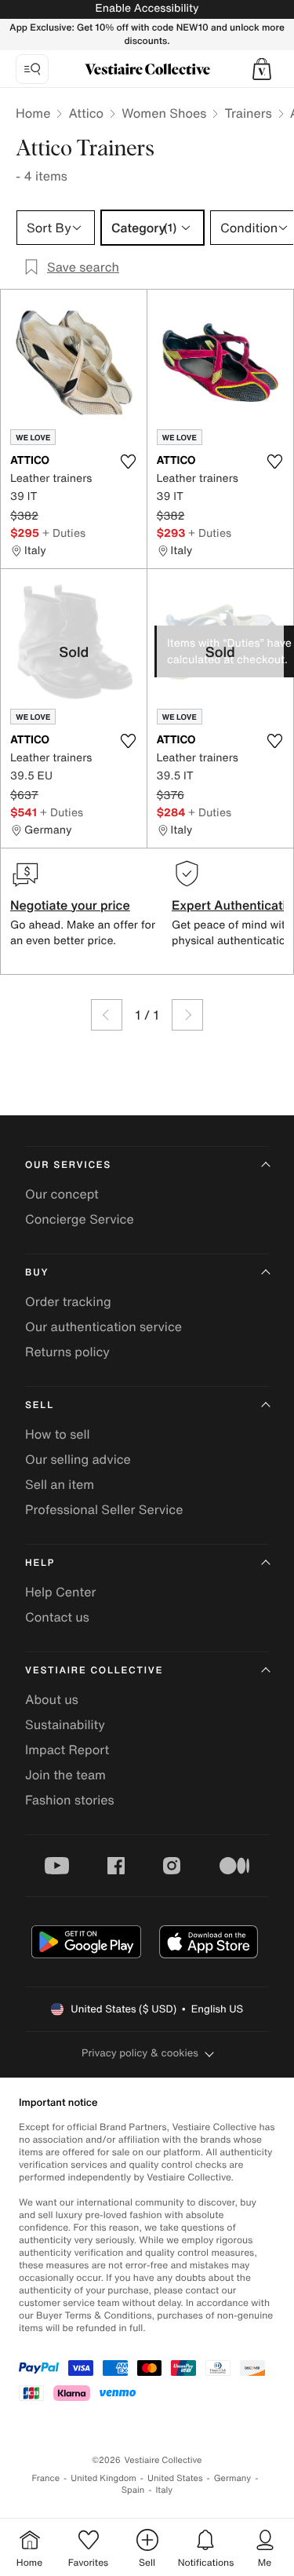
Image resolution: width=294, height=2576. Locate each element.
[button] (262, 69)
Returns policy (67, 1352)
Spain (133, 2490)
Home (33, 113)
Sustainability (65, 1724)
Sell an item (60, 1484)
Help (40, 1563)
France (46, 2478)
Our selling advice (78, 1459)
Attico (86, 113)
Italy (164, 2490)
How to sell (58, 1434)
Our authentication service (103, 1326)
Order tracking (68, 1301)
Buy (37, 1273)
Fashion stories (70, 1800)
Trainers (248, 113)
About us (52, 1699)
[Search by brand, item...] (32, 69)
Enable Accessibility (147, 8)
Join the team (65, 1775)
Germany (233, 2478)
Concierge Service (80, 1219)
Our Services (68, 1165)
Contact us (57, 1617)
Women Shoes (164, 113)
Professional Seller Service (104, 1509)
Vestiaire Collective (94, 1671)
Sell (40, 1405)
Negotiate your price (70, 905)
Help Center (60, 1592)
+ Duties (64, 533)
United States (175, 2478)
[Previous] (107, 1015)
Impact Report (67, 1750)
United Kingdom (103, 2478)
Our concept (62, 1194)
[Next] (187, 1015)
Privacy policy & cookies (140, 2053)
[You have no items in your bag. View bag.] (262, 69)
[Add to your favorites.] (129, 462)
